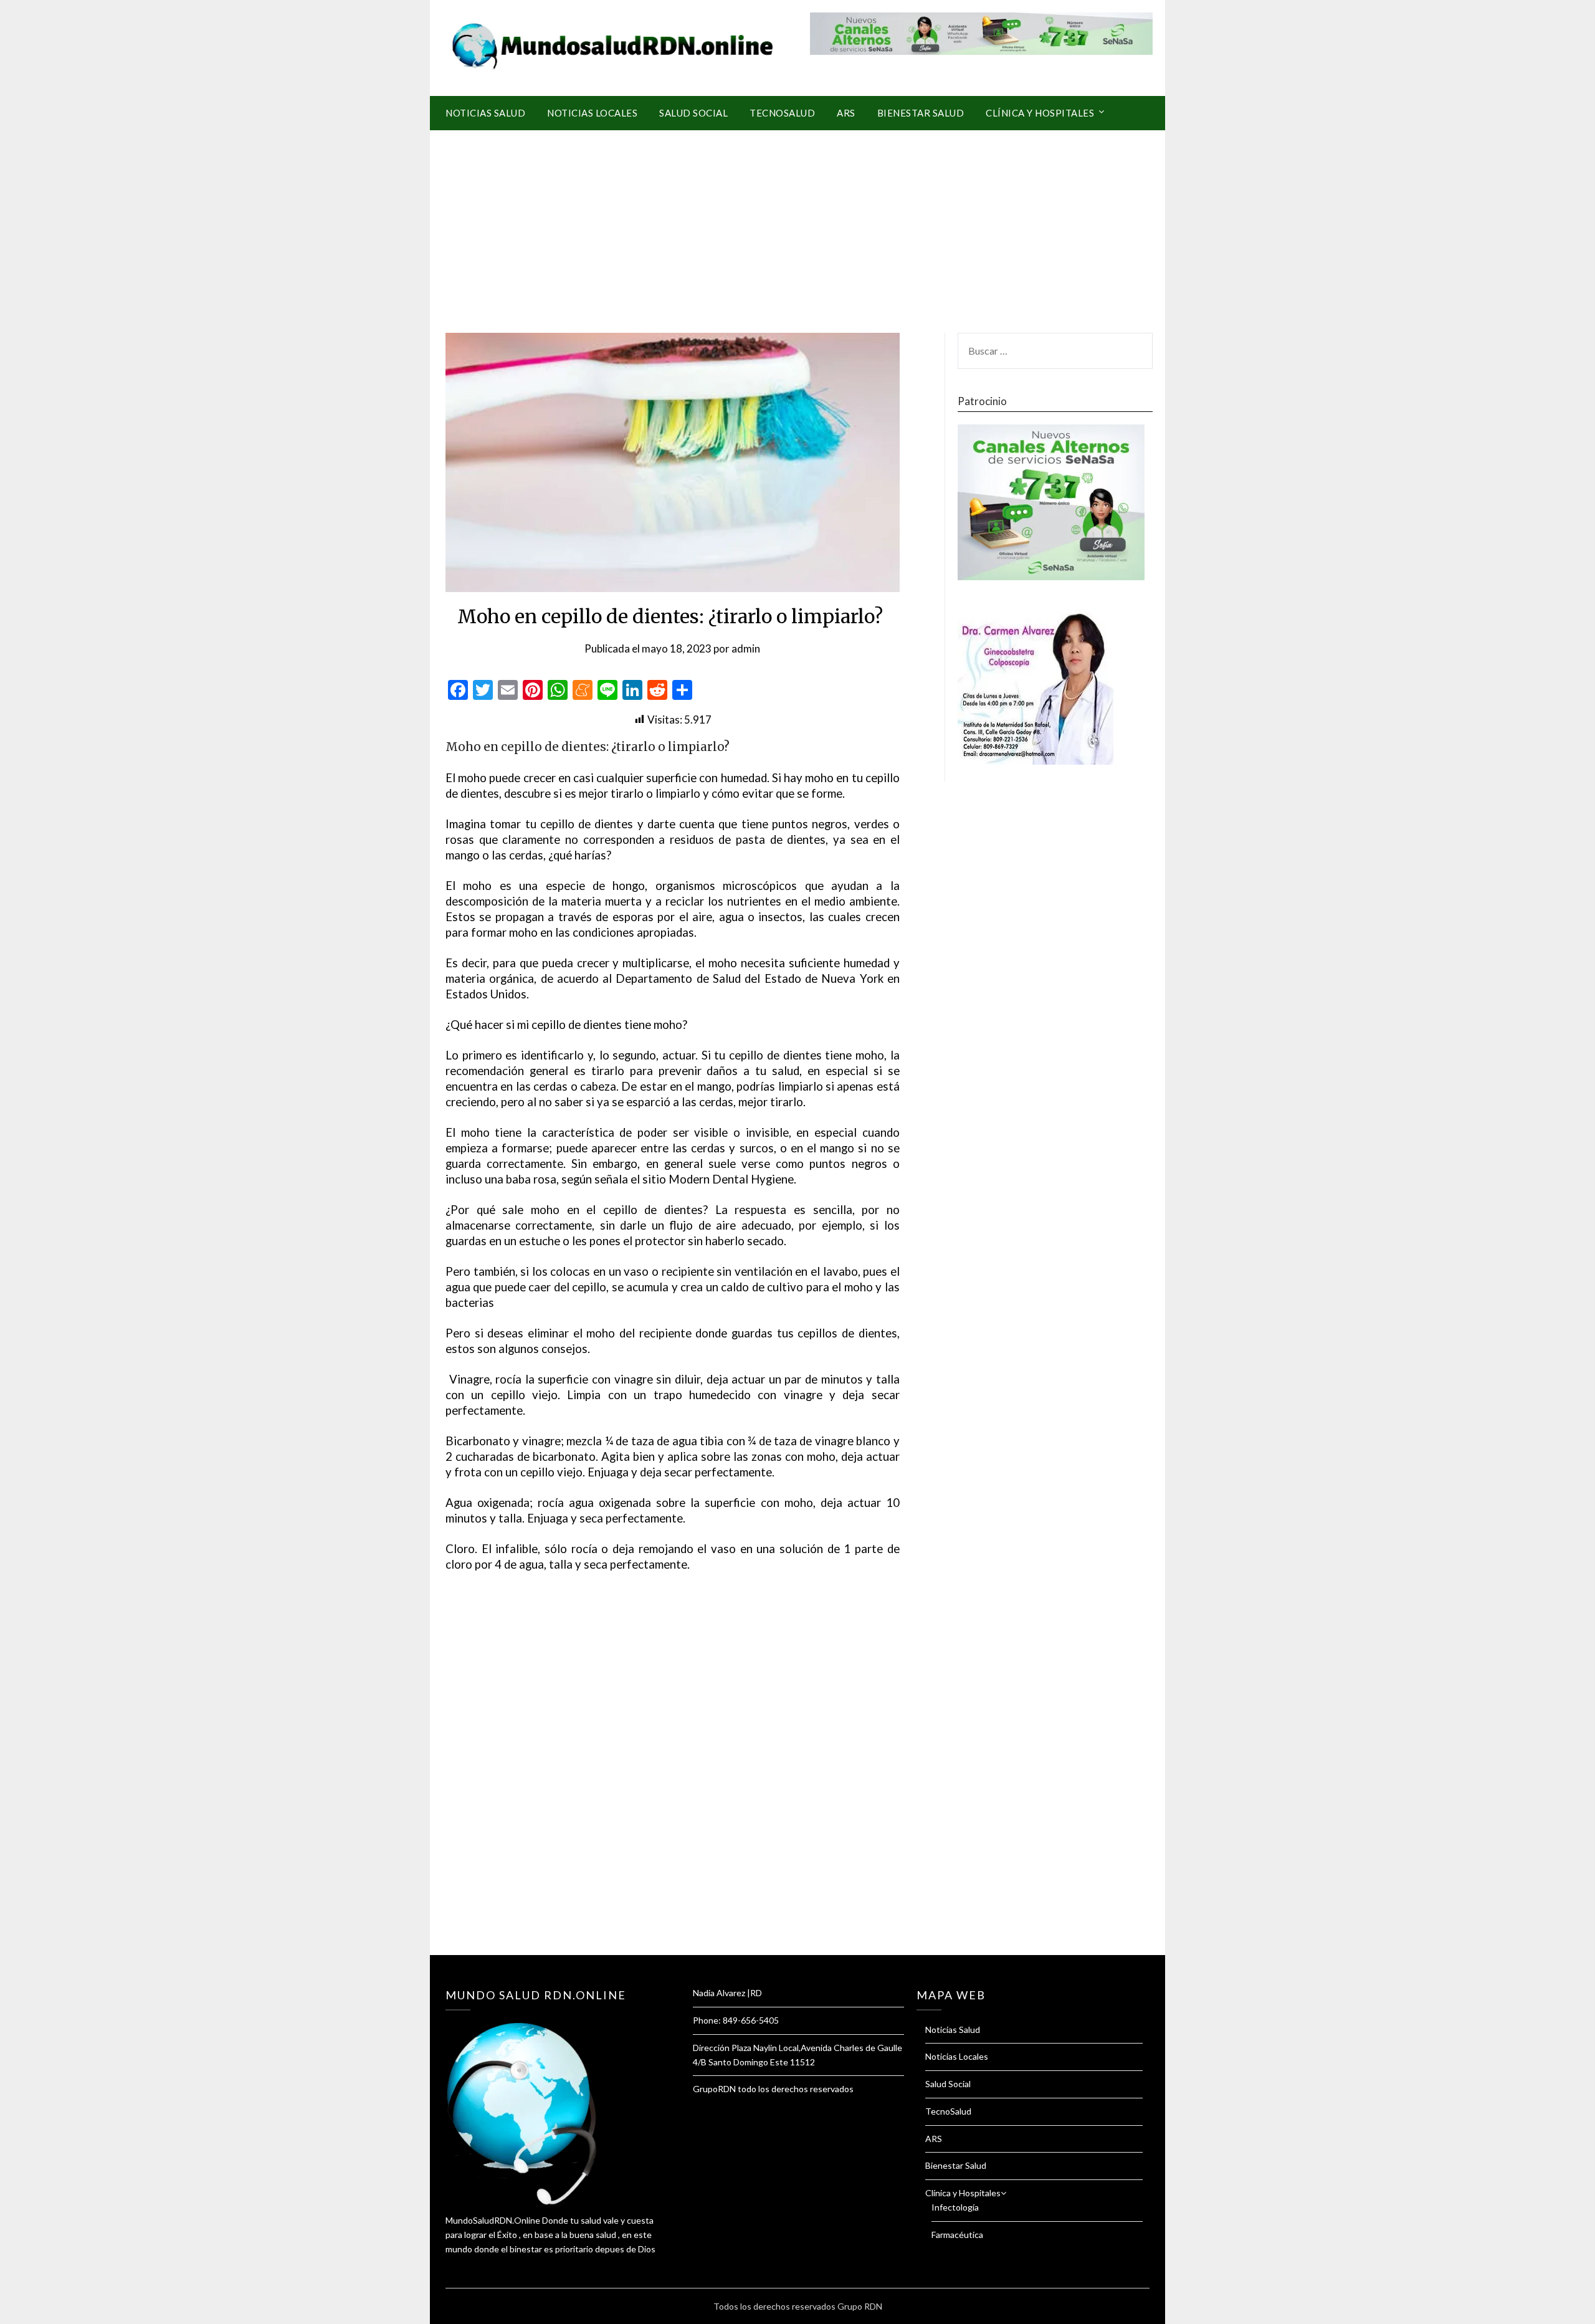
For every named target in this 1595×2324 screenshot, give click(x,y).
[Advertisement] (797, 224)
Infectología (955, 2207)
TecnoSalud (782, 113)
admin (746, 648)
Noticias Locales (592, 113)
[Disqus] (673, 1779)
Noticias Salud (485, 113)
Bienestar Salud (921, 113)
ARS (846, 113)
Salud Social (693, 113)
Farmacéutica (957, 2235)
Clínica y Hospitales (1040, 113)
